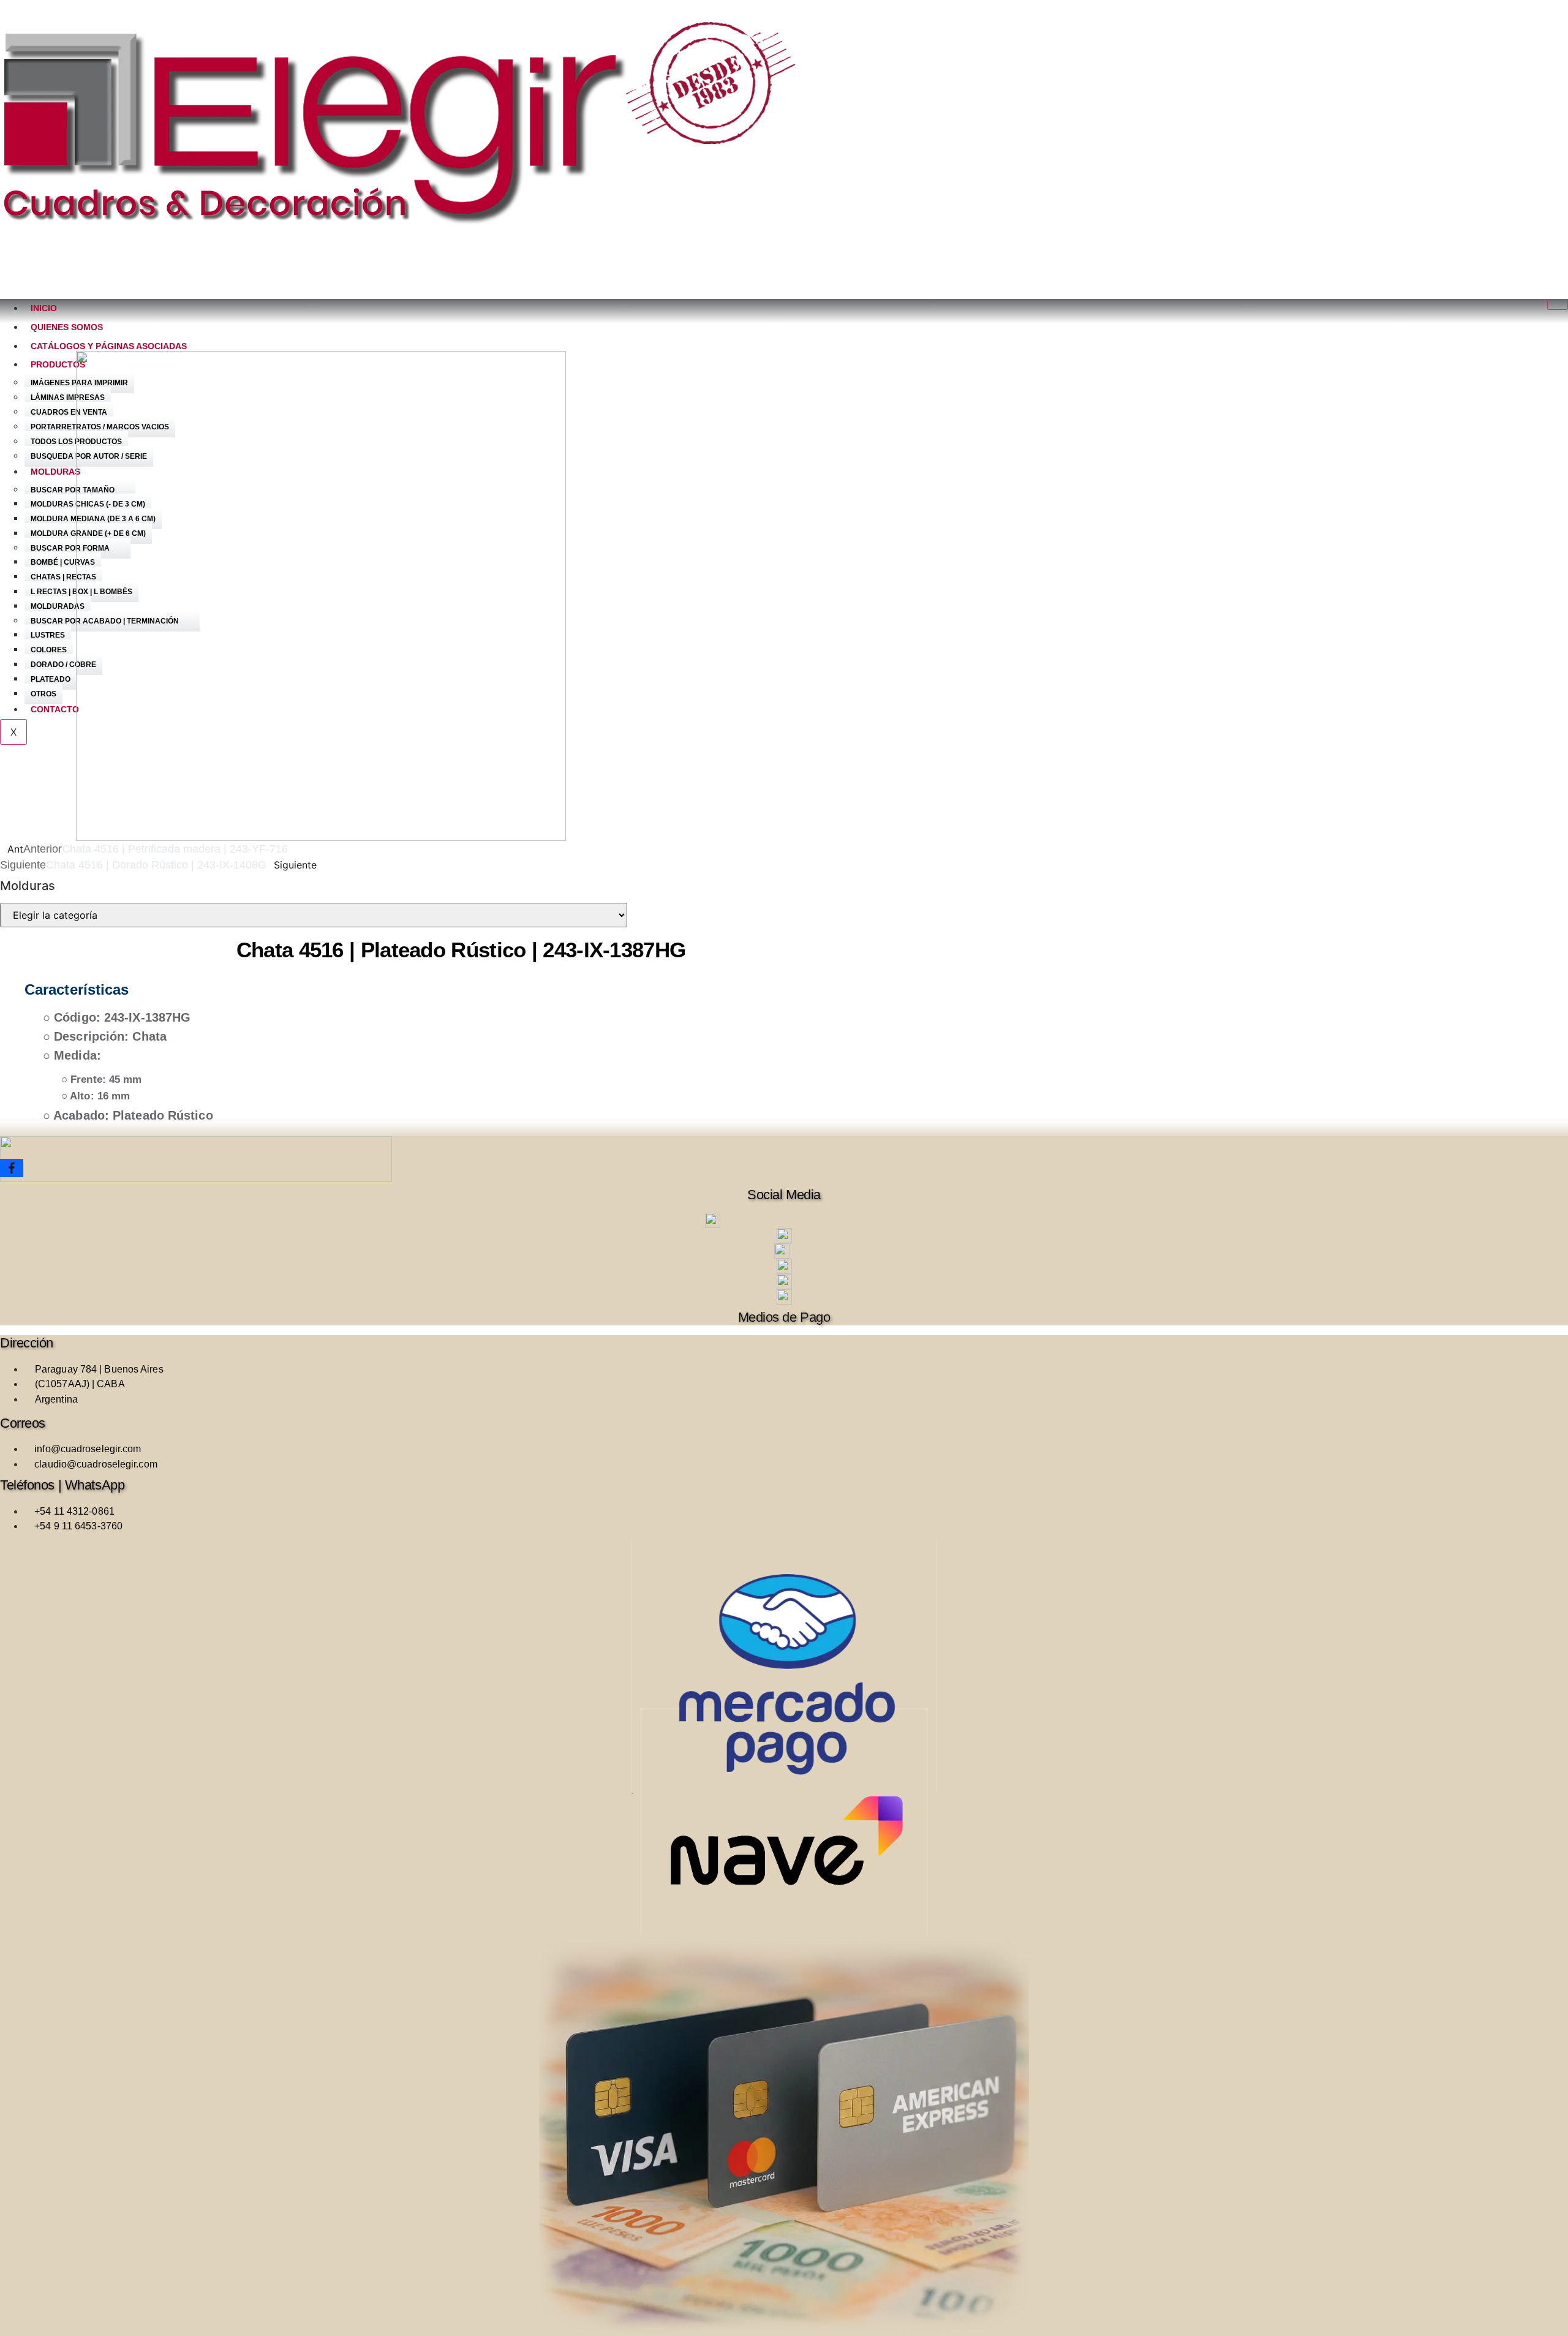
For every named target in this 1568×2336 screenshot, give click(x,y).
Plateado (51, 679)
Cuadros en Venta (69, 412)
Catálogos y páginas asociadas (109, 346)
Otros (43, 694)
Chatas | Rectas (63, 577)
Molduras (55, 472)
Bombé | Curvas (63, 562)
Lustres (48, 635)
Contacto (55, 709)
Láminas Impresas (68, 397)
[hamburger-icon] (1558, 304)
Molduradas (58, 606)
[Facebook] (12, 1168)
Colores (49, 650)
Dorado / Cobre (63, 665)
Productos (58, 364)
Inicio (44, 308)
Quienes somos (67, 327)
